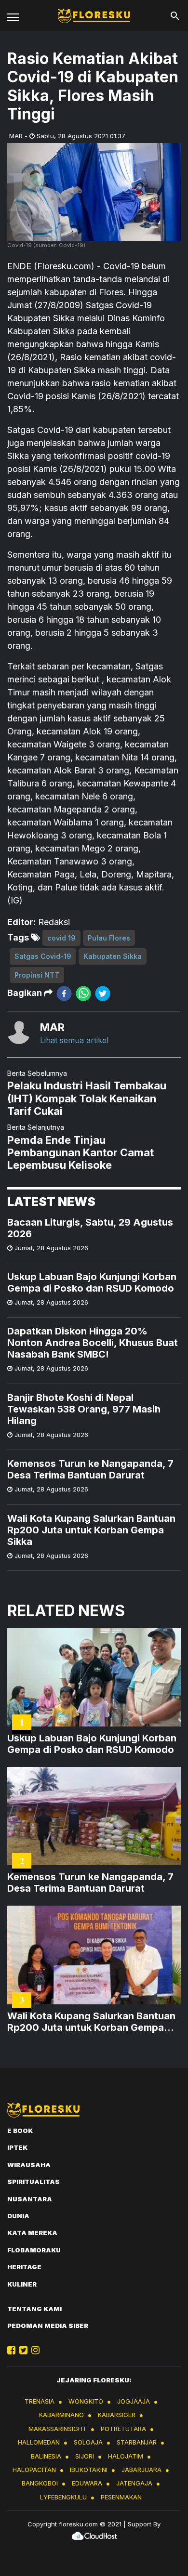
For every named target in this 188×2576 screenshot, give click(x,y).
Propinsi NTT (37, 975)
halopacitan (34, 2470)
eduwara (87, 2483)
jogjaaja (134, 2401)
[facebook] (64, 993)
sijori (85, 2456)
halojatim (126, 2456)
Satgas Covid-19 (43, 956)
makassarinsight (58, 2429)
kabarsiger (117, 2415)
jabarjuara (141, 2470)
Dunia (18, 2216)
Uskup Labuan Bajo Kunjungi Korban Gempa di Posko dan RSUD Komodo (92, 1282)
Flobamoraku (34, 2250)
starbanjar (137, 2442)
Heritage (24, 2267)
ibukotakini (89, 2470)
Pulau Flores (109, 938)
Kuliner (22, 2284)
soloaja (88, 2442)
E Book (20, 2131)
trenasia (40, 2401)
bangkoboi (40, 2483)
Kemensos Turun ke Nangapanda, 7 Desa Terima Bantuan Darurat (90, 1469)
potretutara (123, 2429)
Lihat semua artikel (74, 1040)
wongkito (86, 2401)
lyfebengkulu (63, 2497)
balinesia (46, 2456)
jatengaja (134, 2483)
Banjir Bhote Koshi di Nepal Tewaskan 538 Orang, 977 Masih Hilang (84, 1409)
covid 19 (61, 938)
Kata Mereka (32, 2233)
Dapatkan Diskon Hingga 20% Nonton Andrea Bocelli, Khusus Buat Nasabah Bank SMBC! (93, 1343)
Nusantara (30, 2199)
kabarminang (61, 2415)
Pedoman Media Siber (48, 2326)
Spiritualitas (34, 2182)
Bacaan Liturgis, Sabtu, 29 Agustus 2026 (90, 1228)
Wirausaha (29, 2165)
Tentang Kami (34, 2309)
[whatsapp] (83, 993)
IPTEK (17, 2147)
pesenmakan (121, 2497)
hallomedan (39, 2442)
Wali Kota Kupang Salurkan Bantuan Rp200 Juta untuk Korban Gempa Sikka (91, 1530)
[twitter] (103, 993)
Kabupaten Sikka (113, 956)
